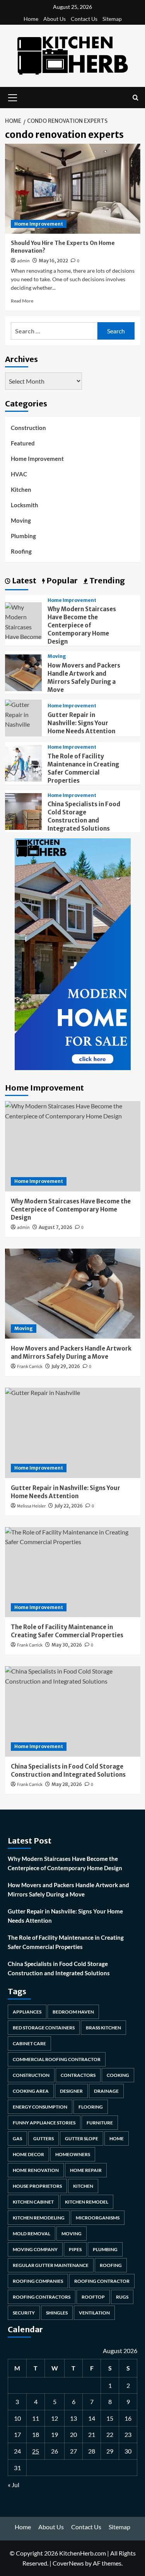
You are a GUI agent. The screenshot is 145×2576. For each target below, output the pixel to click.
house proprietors (37, 2186)
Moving (21, 520)
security (24, 2313)
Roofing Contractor (102, 2281)
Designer (71, 2091)
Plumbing (23, 536)
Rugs (122, 2297)
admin (23, 261)
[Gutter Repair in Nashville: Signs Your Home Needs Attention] (23, 713)
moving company (35, 2249)
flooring (91, 2107)
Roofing (21, 551)
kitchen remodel (87, 2202)
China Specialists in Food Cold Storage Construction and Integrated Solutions (59, 1968)
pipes (75, 2249)
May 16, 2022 (53, 261)
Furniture (100, 2123)
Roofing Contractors (42, 2297)
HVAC (19, 474)
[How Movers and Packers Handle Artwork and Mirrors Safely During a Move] (23, 672)
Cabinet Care (29, 2043)
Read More (22, 301)
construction (31, 2075)
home (117, 2138)
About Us (55, 19)
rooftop (93, 2297)
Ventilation (94, 2313)
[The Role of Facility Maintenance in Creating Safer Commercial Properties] (23, 762)
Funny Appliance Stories (44, 2123)
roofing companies (38, 2281)
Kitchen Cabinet (33, 2202)
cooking (118, 2075)
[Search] (136, 98)
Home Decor (28, 2154)
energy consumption (40, 2107)
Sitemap (112, 19)
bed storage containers (44, 2028)
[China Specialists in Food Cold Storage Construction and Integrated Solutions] (23, 810)
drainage (106, 2091)
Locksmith (25, 505)
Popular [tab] (61, 580)
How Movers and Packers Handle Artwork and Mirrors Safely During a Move (68, 1890)
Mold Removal (32, 2234)
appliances (27, 2012)
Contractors (78, 2075)
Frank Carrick (30, 1367)
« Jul (14, 2485)
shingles (57, 2313)
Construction (28, 428)
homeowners (73, 2154)
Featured (23, 443)
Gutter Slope (82, 2138)
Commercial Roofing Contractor (57, 2059)
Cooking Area (31, 2091)
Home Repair (86, 2170)
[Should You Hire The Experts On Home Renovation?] (73, 189)
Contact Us (84, 19)
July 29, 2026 (66, 1366)
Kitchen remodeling (39, 2218)
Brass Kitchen (103, 2028)
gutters (43, 2138)
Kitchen (21, 489)
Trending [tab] (106, 580)
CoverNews (68, 2563)
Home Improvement (39, 224)
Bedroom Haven (73, 2012)
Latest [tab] (23, 580)
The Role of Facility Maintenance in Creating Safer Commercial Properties (66, 1942)
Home (31, 19)
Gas (17, 2138)
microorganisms (98, 2218)
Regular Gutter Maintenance (51, 2265)
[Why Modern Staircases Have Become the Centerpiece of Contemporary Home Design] (73, 1146)
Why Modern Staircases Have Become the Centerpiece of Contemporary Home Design (82, 625)
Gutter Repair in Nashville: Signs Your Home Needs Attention (81, 723)
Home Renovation (36, 2170)
